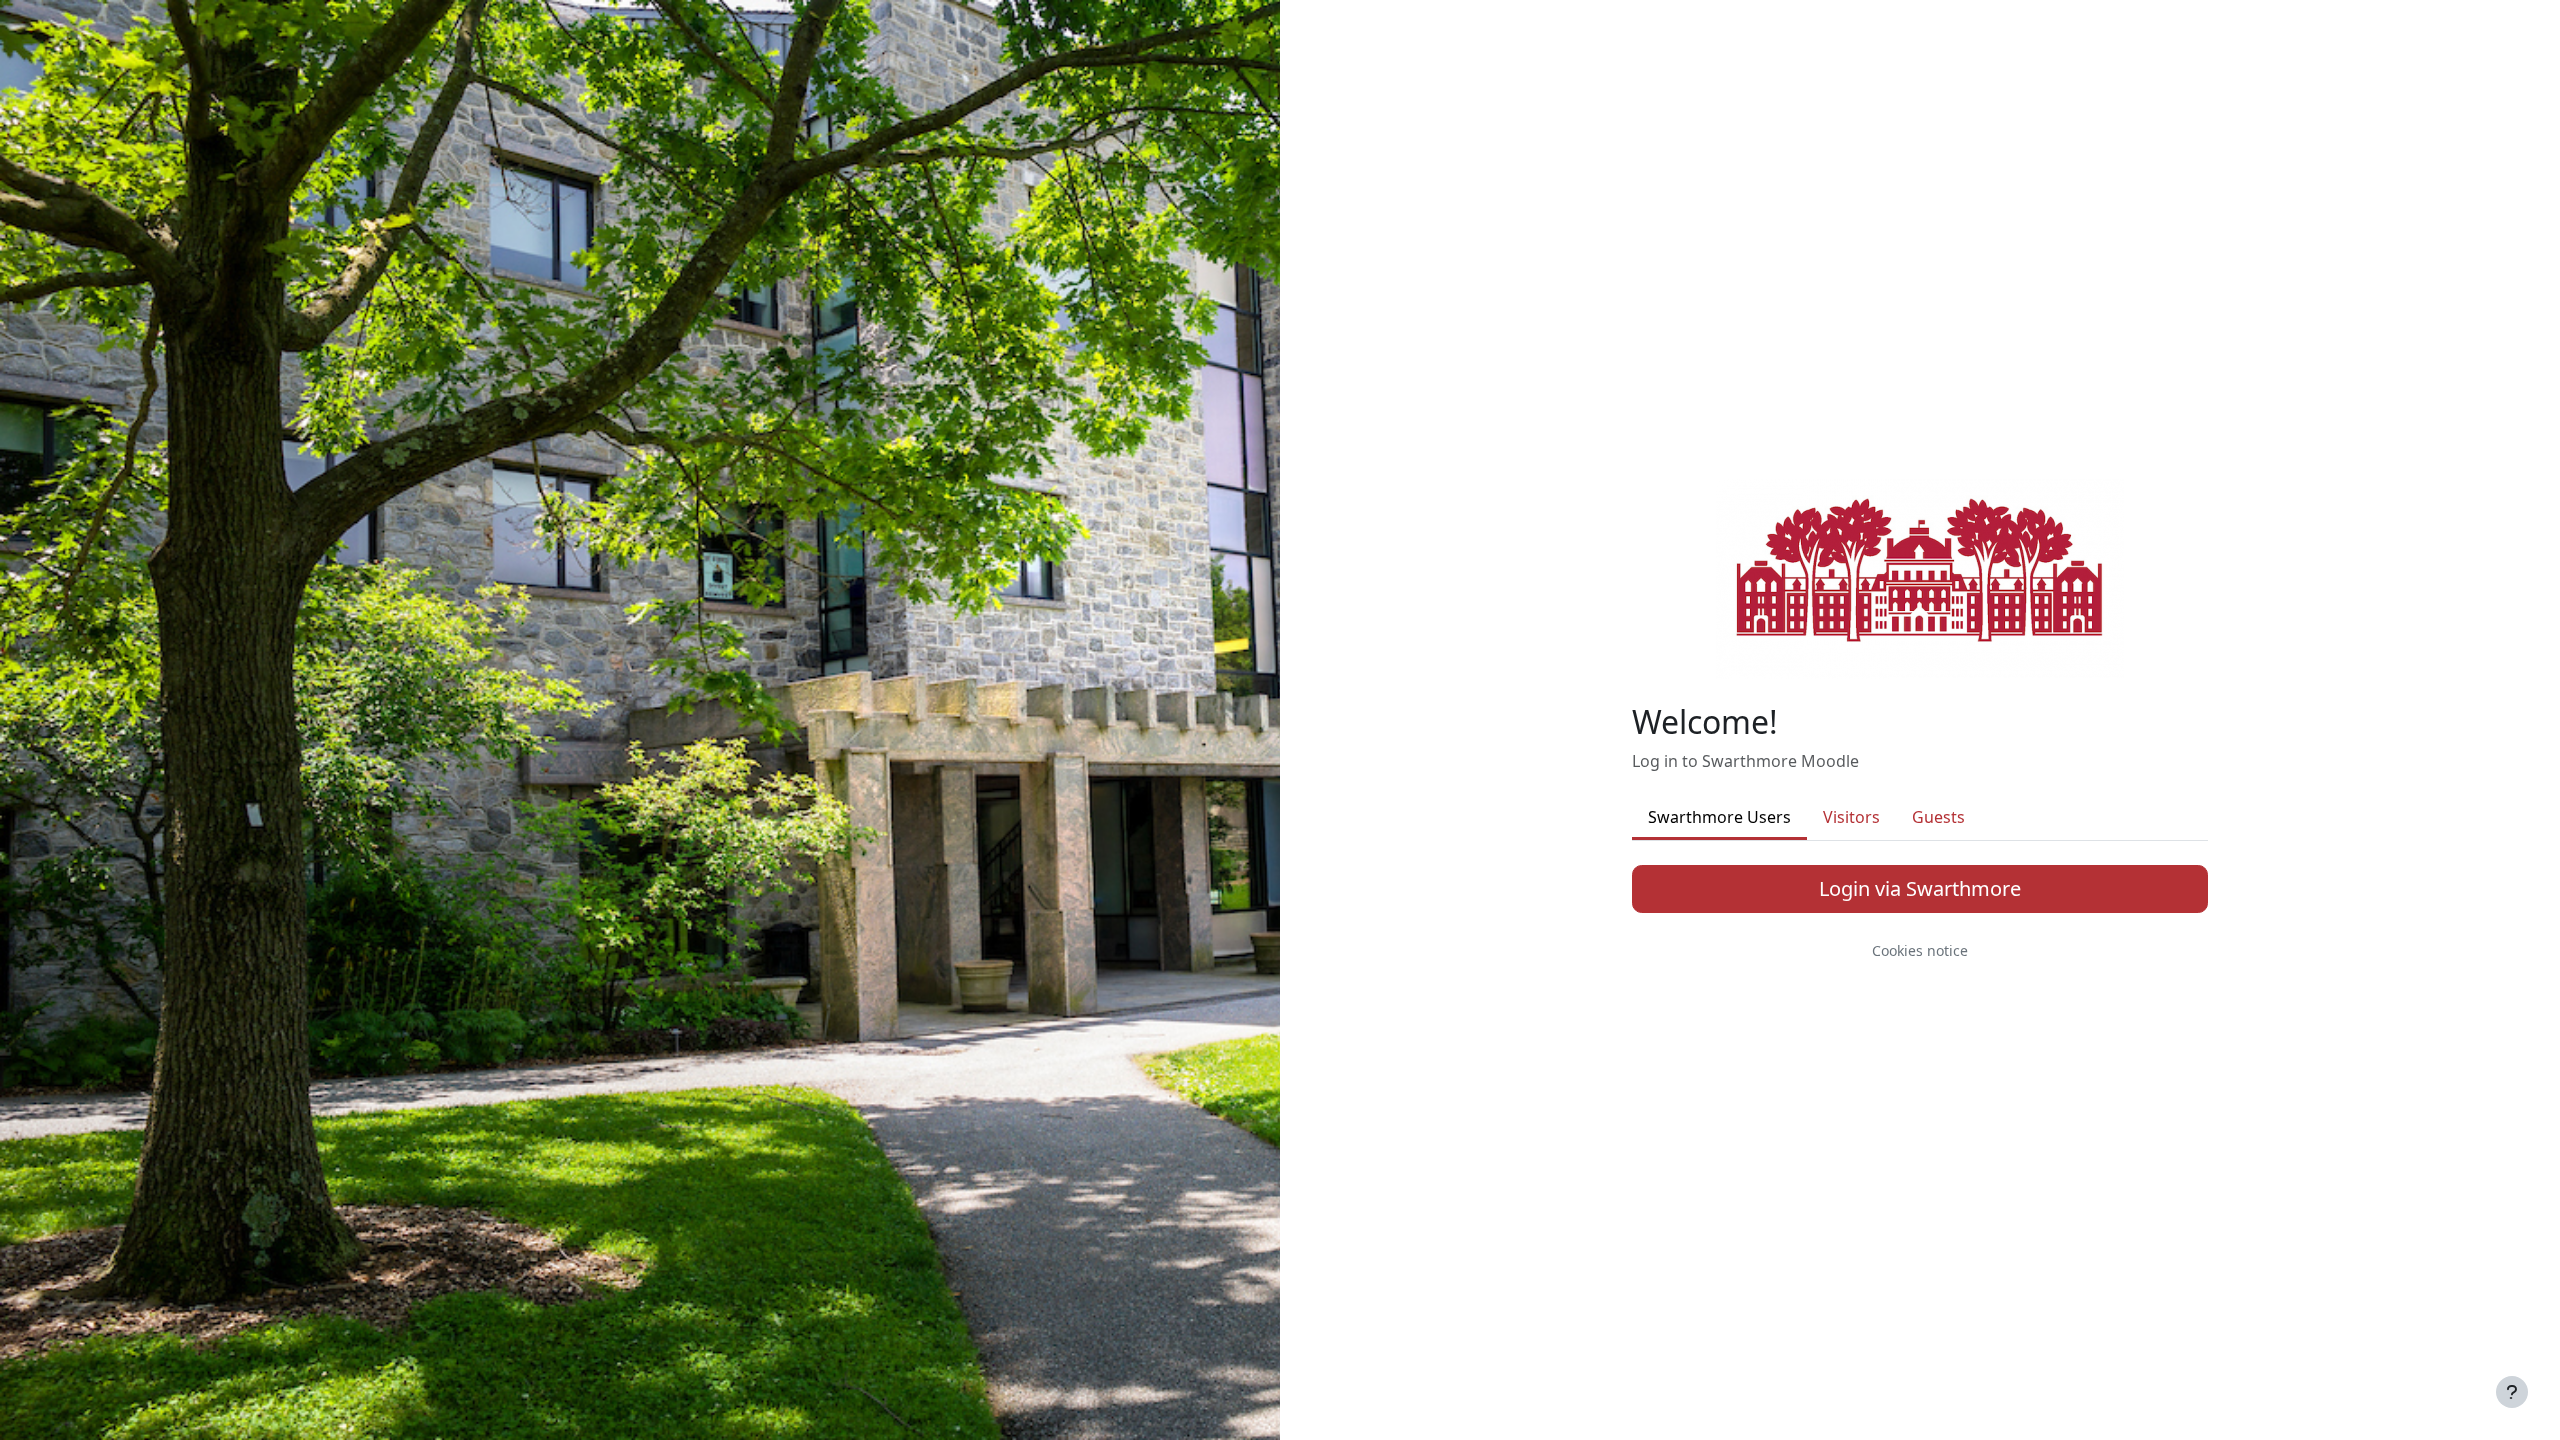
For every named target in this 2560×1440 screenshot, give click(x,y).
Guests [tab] (1938, 817)
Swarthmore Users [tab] (1719, 817)
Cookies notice (1920, 950)
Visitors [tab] (1851, 817)
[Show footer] (2512, 1392)
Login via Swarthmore (1920, 888)
